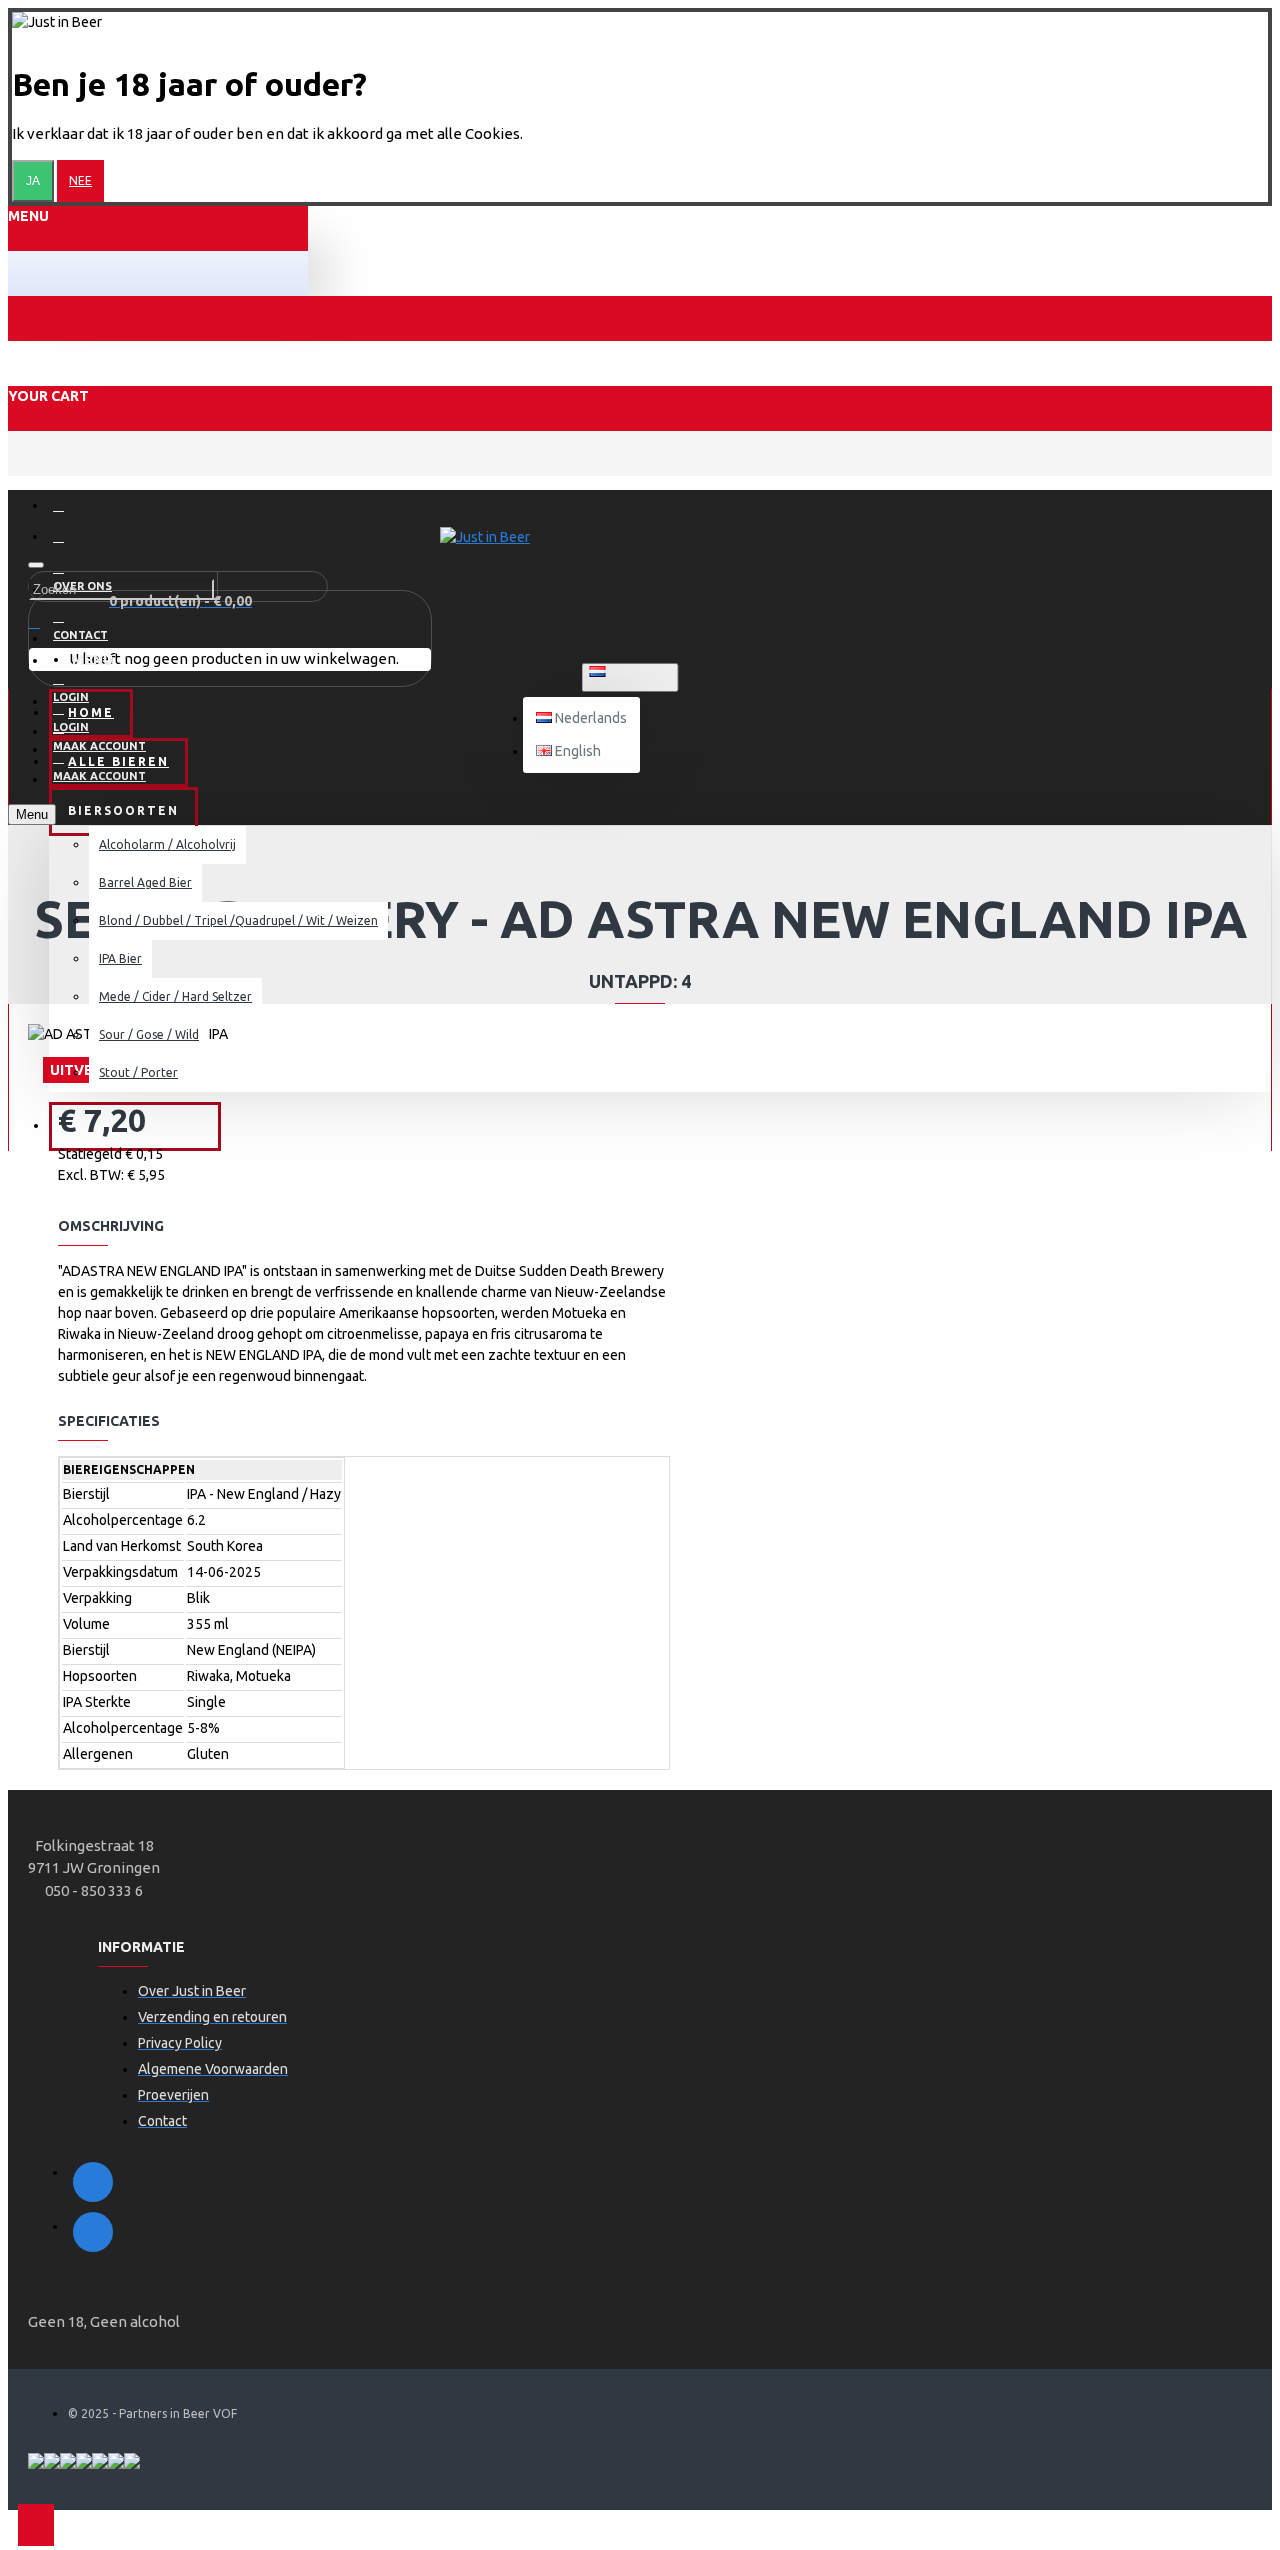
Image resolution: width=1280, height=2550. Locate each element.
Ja (33, 181)
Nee (80, 180)
